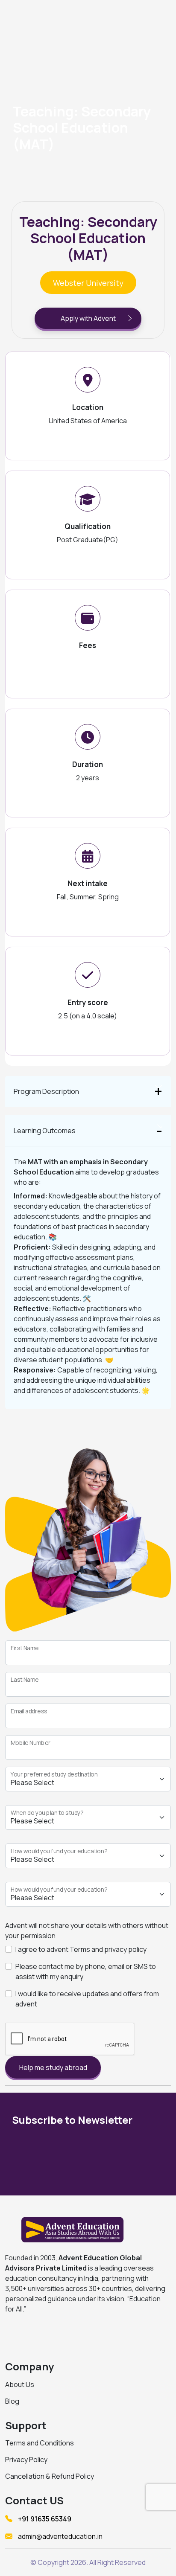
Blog (12, 2401)
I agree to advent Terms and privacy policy (81, 1949)
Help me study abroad (53, 2067)
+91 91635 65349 (45, 2519)
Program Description (46, 1091)
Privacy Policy (26, 2460)
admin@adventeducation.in (60, 2536)
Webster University (88, 283)
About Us (20, 2384)
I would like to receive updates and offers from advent (87, 1999)
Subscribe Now (116, 2157)
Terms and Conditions (40, 2443)
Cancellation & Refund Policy (50, 2476)
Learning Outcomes (45, 1131)
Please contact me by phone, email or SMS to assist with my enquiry (86, 1971)
